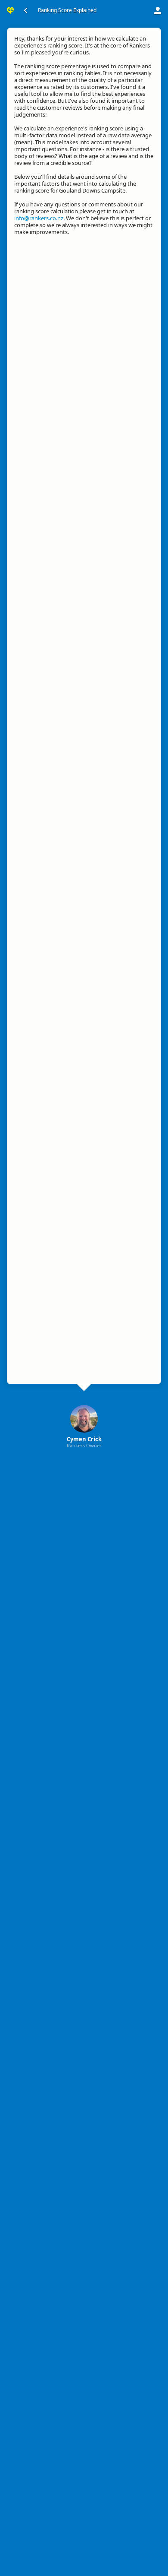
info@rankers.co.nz (39, 218)
